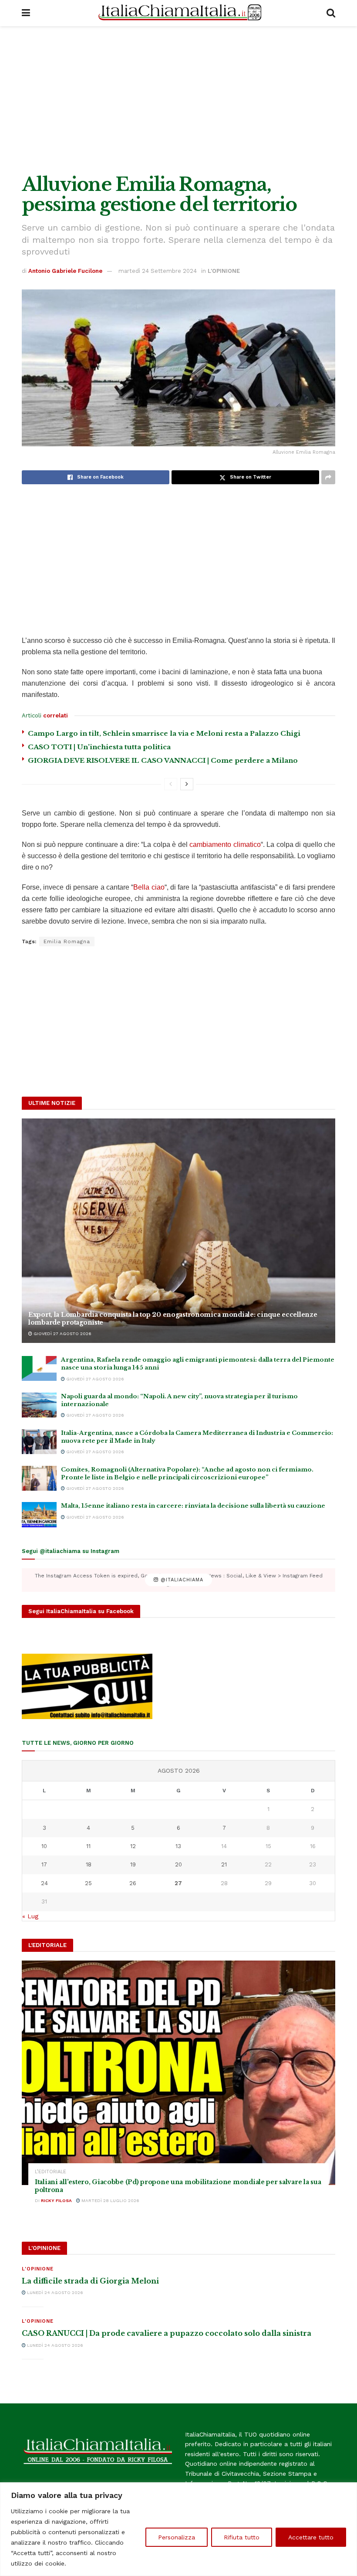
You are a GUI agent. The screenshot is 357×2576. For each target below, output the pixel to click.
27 (178, 1883)
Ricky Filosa (56, 2200)
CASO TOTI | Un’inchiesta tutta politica (99, 747)
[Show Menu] (26, 13)
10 (44, 1846)
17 (44, 1864)
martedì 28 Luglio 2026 (110, 2200)
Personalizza (177, 2537)
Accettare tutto (311, 2537)
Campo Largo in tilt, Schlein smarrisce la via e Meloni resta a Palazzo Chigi (164, 733)
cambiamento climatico (225, 845)
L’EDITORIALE (51, 2172)
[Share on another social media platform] (328, 477)
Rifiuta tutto (242, 2537)
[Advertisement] (178, 100)
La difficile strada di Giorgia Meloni (90, 2281)
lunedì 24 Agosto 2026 (54, 2292)
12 (133, 1846)
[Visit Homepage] (178, 13)
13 (178, 1846)
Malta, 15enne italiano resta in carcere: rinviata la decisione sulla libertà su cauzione (193, 1506)
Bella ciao (149, 887)
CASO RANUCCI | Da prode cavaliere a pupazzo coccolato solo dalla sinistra (167, 2333)
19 (133, 1864)
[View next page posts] (187, 784)
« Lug (30, 1916)
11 (88, 1846)
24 (44, 1883)
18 (89, 1864)
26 (133, 1883)
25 (88, 1883)
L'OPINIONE (224, 271)
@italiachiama (181, 1580)
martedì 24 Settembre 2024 (158, 271)
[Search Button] (331, 13)
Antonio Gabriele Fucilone (65, 271)
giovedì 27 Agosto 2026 (62, 1334)
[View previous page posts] (171, 784)
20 (178, 1864)
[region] (178, 2529)
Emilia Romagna (67, 941)
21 (224, 1864)
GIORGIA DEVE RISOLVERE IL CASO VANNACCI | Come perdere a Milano (163, 760)
